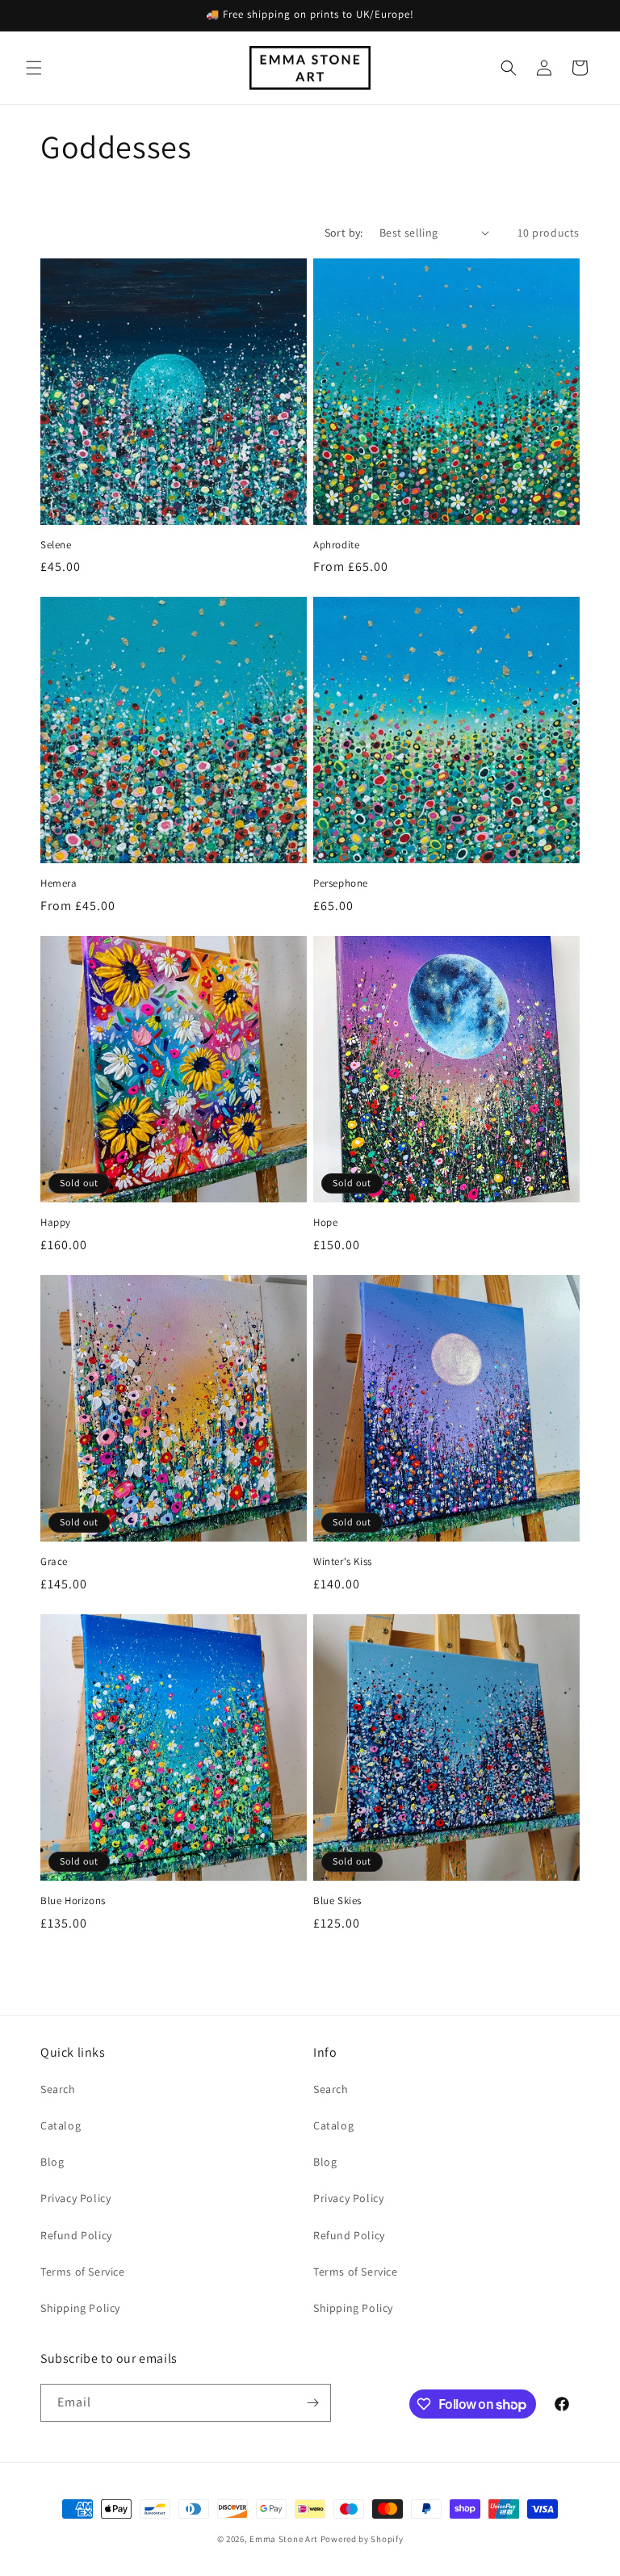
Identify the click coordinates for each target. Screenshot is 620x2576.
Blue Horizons (73, 1901)
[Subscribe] (312, 2403)
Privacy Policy (75, 2198)
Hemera (59, 883)
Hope (325, 1223)
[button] (34, 68)
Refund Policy (76, 2235)
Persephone (341, 883)
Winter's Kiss (343, 1562)
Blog (52, 2162)
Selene (56, 545)
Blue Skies (337, 1901)
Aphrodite (336, 545)
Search (58, 2089)
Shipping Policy (80, 2308)
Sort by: (344, 233)
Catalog (61, 2125)
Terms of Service (83, 2272)
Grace (54, 1562)
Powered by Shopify (362, 2539)
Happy (56, 1223)
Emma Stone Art (284, 2539)
